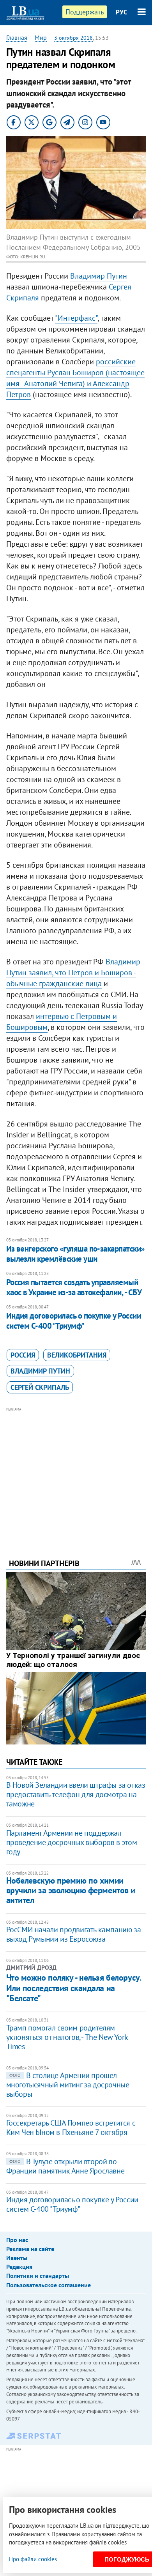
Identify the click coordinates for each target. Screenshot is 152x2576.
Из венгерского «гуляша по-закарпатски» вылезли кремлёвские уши (75, 1254)
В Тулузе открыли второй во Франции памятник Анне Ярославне (65, 2166)
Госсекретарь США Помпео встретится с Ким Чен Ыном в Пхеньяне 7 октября (71, 2128)
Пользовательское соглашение (49, 2285)
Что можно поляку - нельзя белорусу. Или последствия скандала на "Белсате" (73, 1988)
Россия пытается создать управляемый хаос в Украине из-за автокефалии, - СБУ (74, 1287)
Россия (23, 1355)
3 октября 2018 (73, 38)
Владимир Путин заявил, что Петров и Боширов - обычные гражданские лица (73, 973)
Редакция (19, 2267)
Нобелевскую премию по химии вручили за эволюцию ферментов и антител (71, 1890)
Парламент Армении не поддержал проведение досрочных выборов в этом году (72, 1842)
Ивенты (17, 2258)
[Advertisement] (76, 1472)
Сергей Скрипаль (40, 1387)
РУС (122, 12)
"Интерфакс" (76, 318)
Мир (41, 37)
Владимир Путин (99, 276)
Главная (17, 37)
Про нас (17, 2240)
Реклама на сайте (30, 2249)
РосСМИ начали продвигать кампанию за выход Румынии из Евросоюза (74, 1934)
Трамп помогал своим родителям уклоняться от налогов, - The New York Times (67, 2037)
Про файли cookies (33, 2559)
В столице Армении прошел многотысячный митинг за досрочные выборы (68, 2085)
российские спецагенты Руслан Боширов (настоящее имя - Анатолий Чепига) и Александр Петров (75, 378)
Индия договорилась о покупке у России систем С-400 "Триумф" (74, 1321)
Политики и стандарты (38, 2276)
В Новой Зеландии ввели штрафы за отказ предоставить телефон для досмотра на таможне (76, 1794)
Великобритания (77, 1355)
